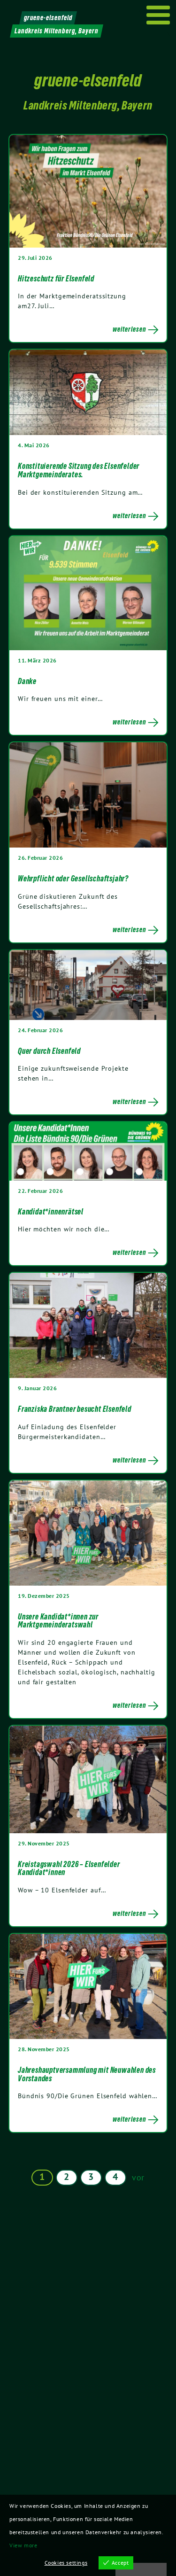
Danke (27, 681)
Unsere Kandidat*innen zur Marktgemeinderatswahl (58, 1621)
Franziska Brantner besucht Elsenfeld (75, 1409)
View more (23, 2545)
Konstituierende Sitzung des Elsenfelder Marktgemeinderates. (79, 470)
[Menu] (158, 15)
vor (138, 2177)
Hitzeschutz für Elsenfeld (56, 279)
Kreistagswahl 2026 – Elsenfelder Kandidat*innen (69, 1868)
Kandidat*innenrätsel (51, 1212)
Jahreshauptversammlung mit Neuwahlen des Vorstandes (87, 2074)
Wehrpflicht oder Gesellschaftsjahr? (73, 879)
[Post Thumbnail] (88, 191)
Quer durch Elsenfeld (49, 1051)
